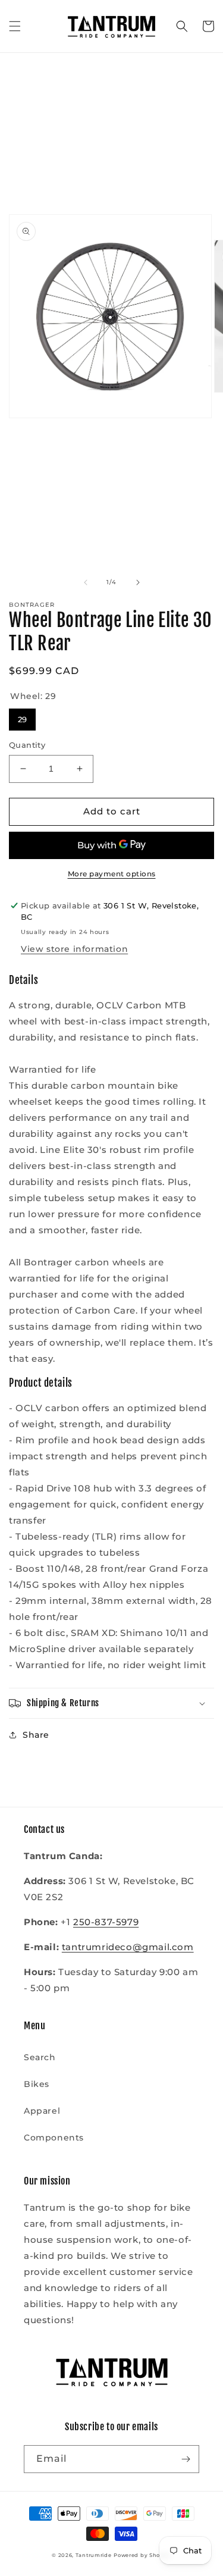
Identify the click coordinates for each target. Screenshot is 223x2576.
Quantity (27, 745)
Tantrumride (94, 2555)
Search (40, 2057)
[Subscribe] (186, 2459)
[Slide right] (138, 582)
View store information (74, 949)
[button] (15, 26)
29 (22, 716)
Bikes (37, 2084)
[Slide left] (86, 582)
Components (54, 2138)
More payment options (112, 874)
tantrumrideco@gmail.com (128, 1947)
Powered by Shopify (142, 2555)
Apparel (42, 2111)
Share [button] (36, 1735)
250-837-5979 (106, 1922)
